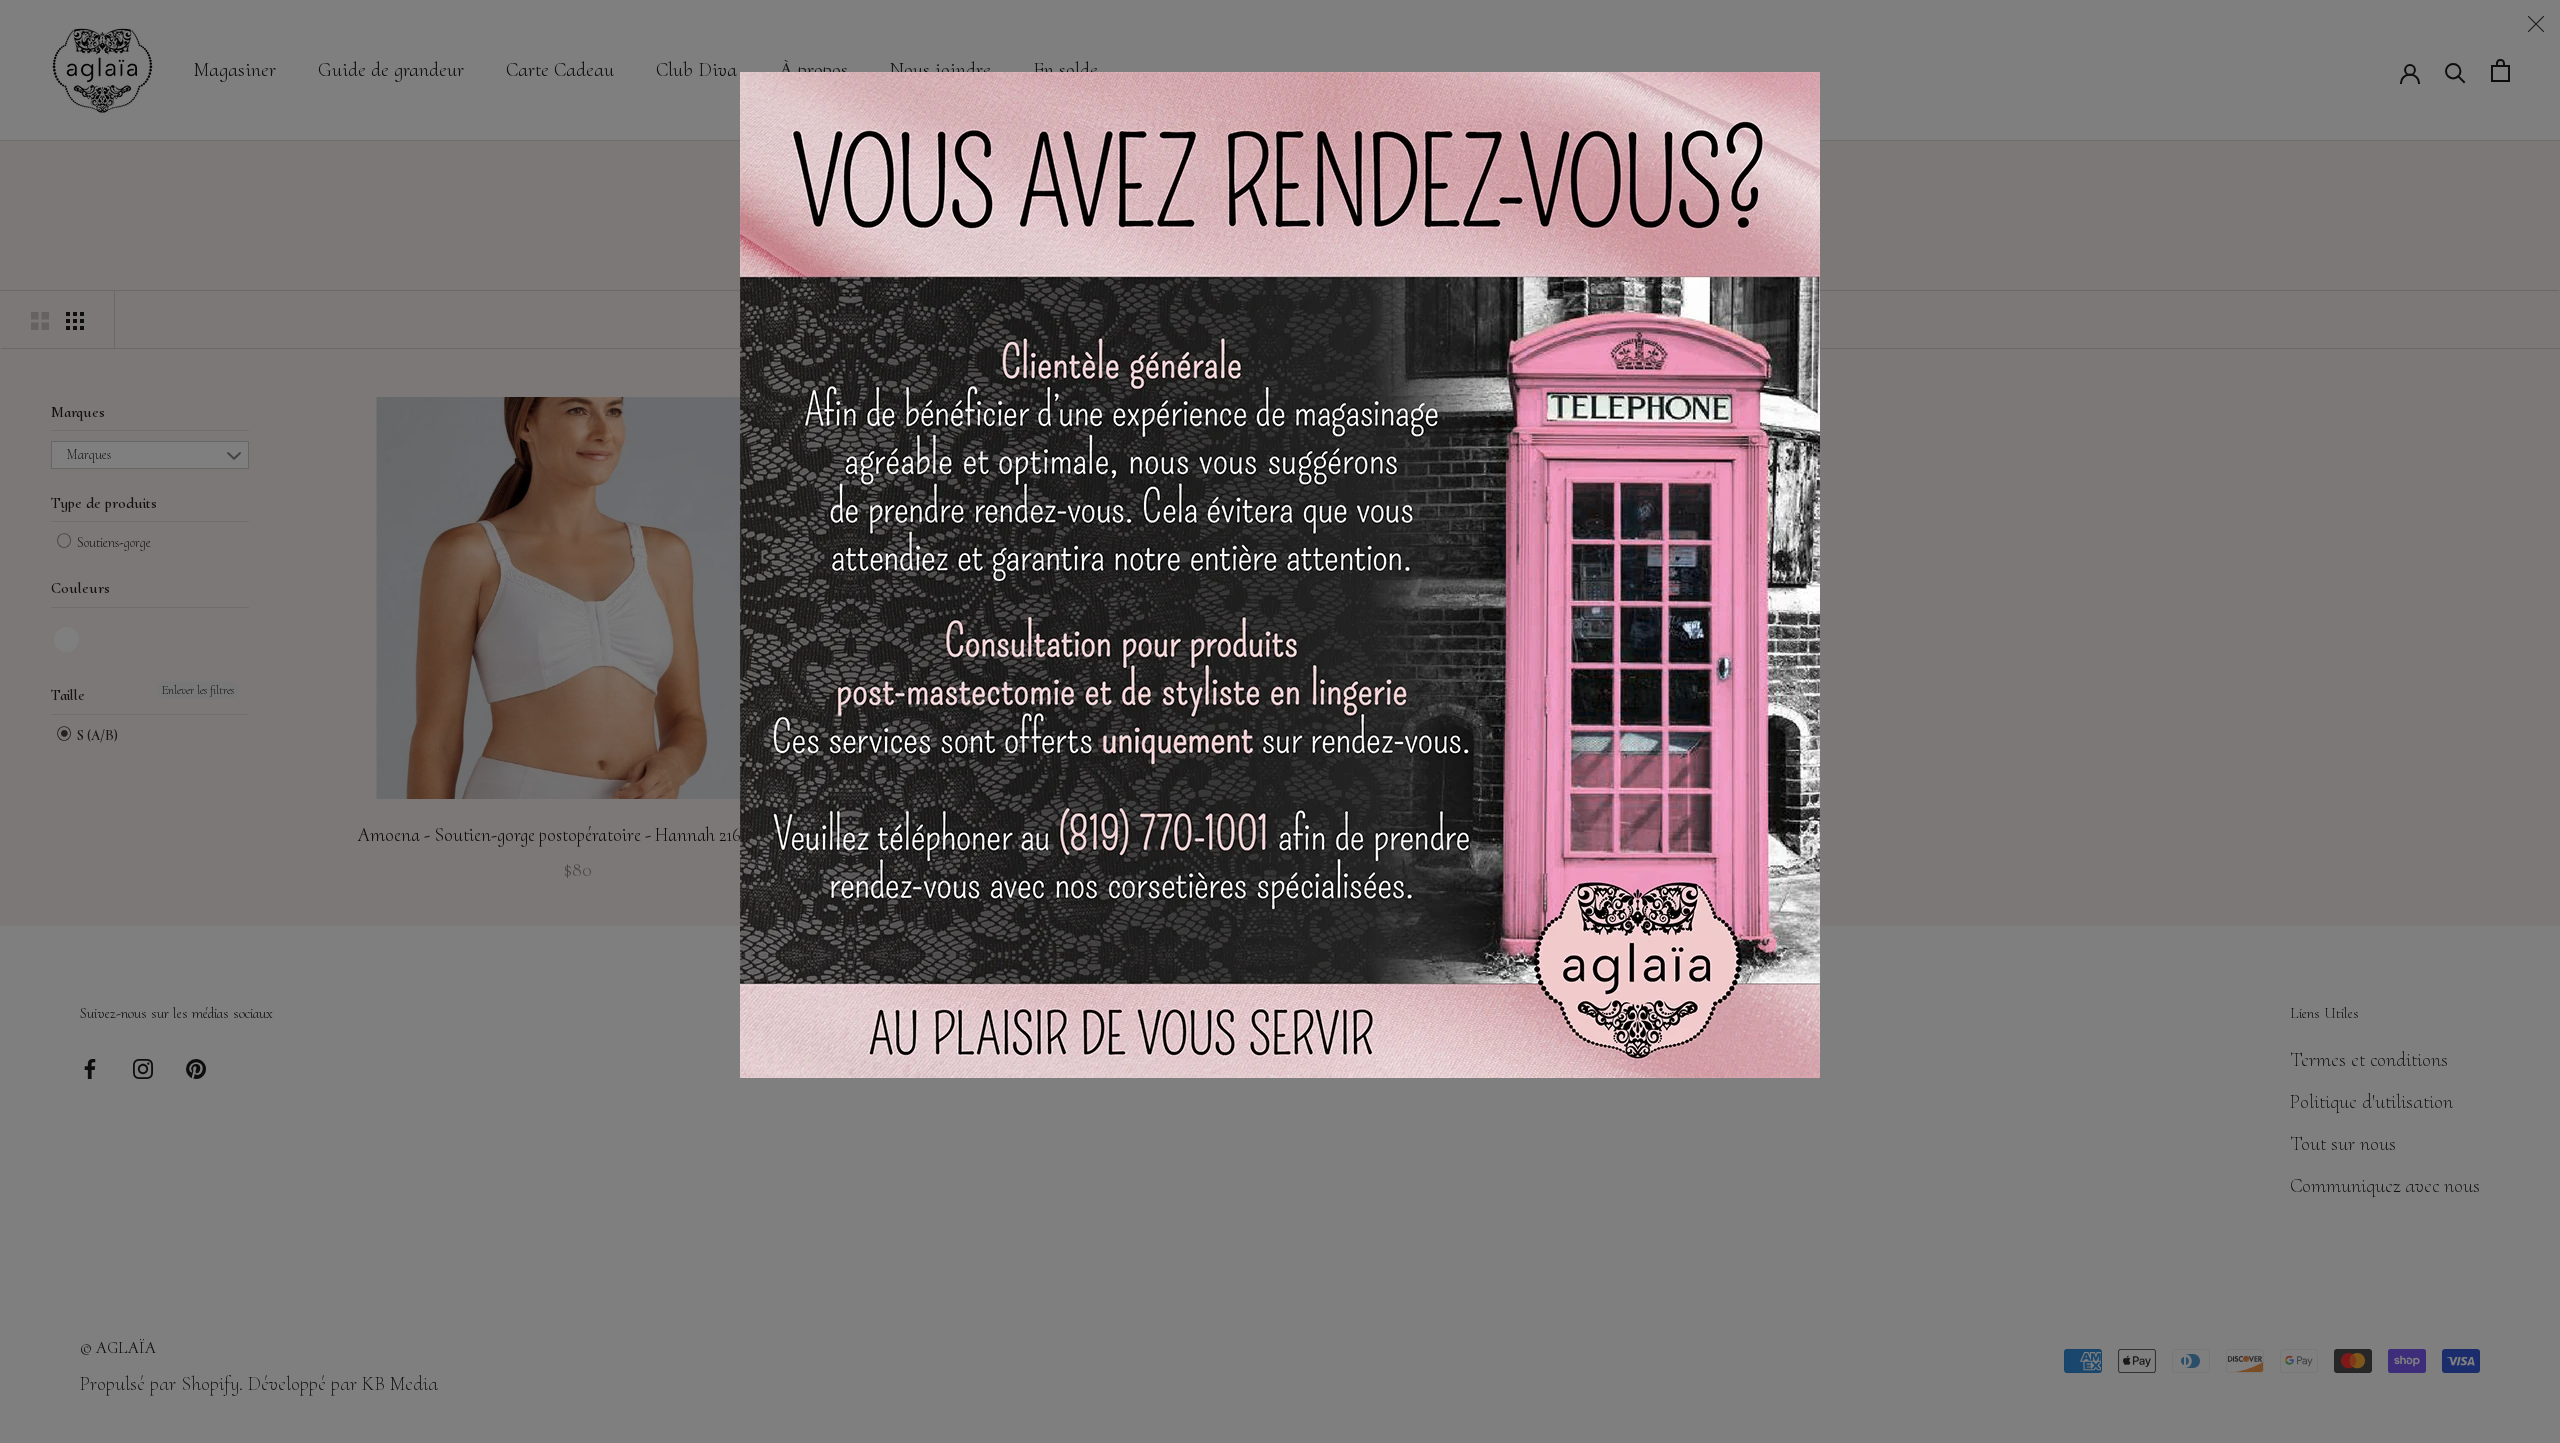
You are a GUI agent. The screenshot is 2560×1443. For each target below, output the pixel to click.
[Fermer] (2536, 24)
